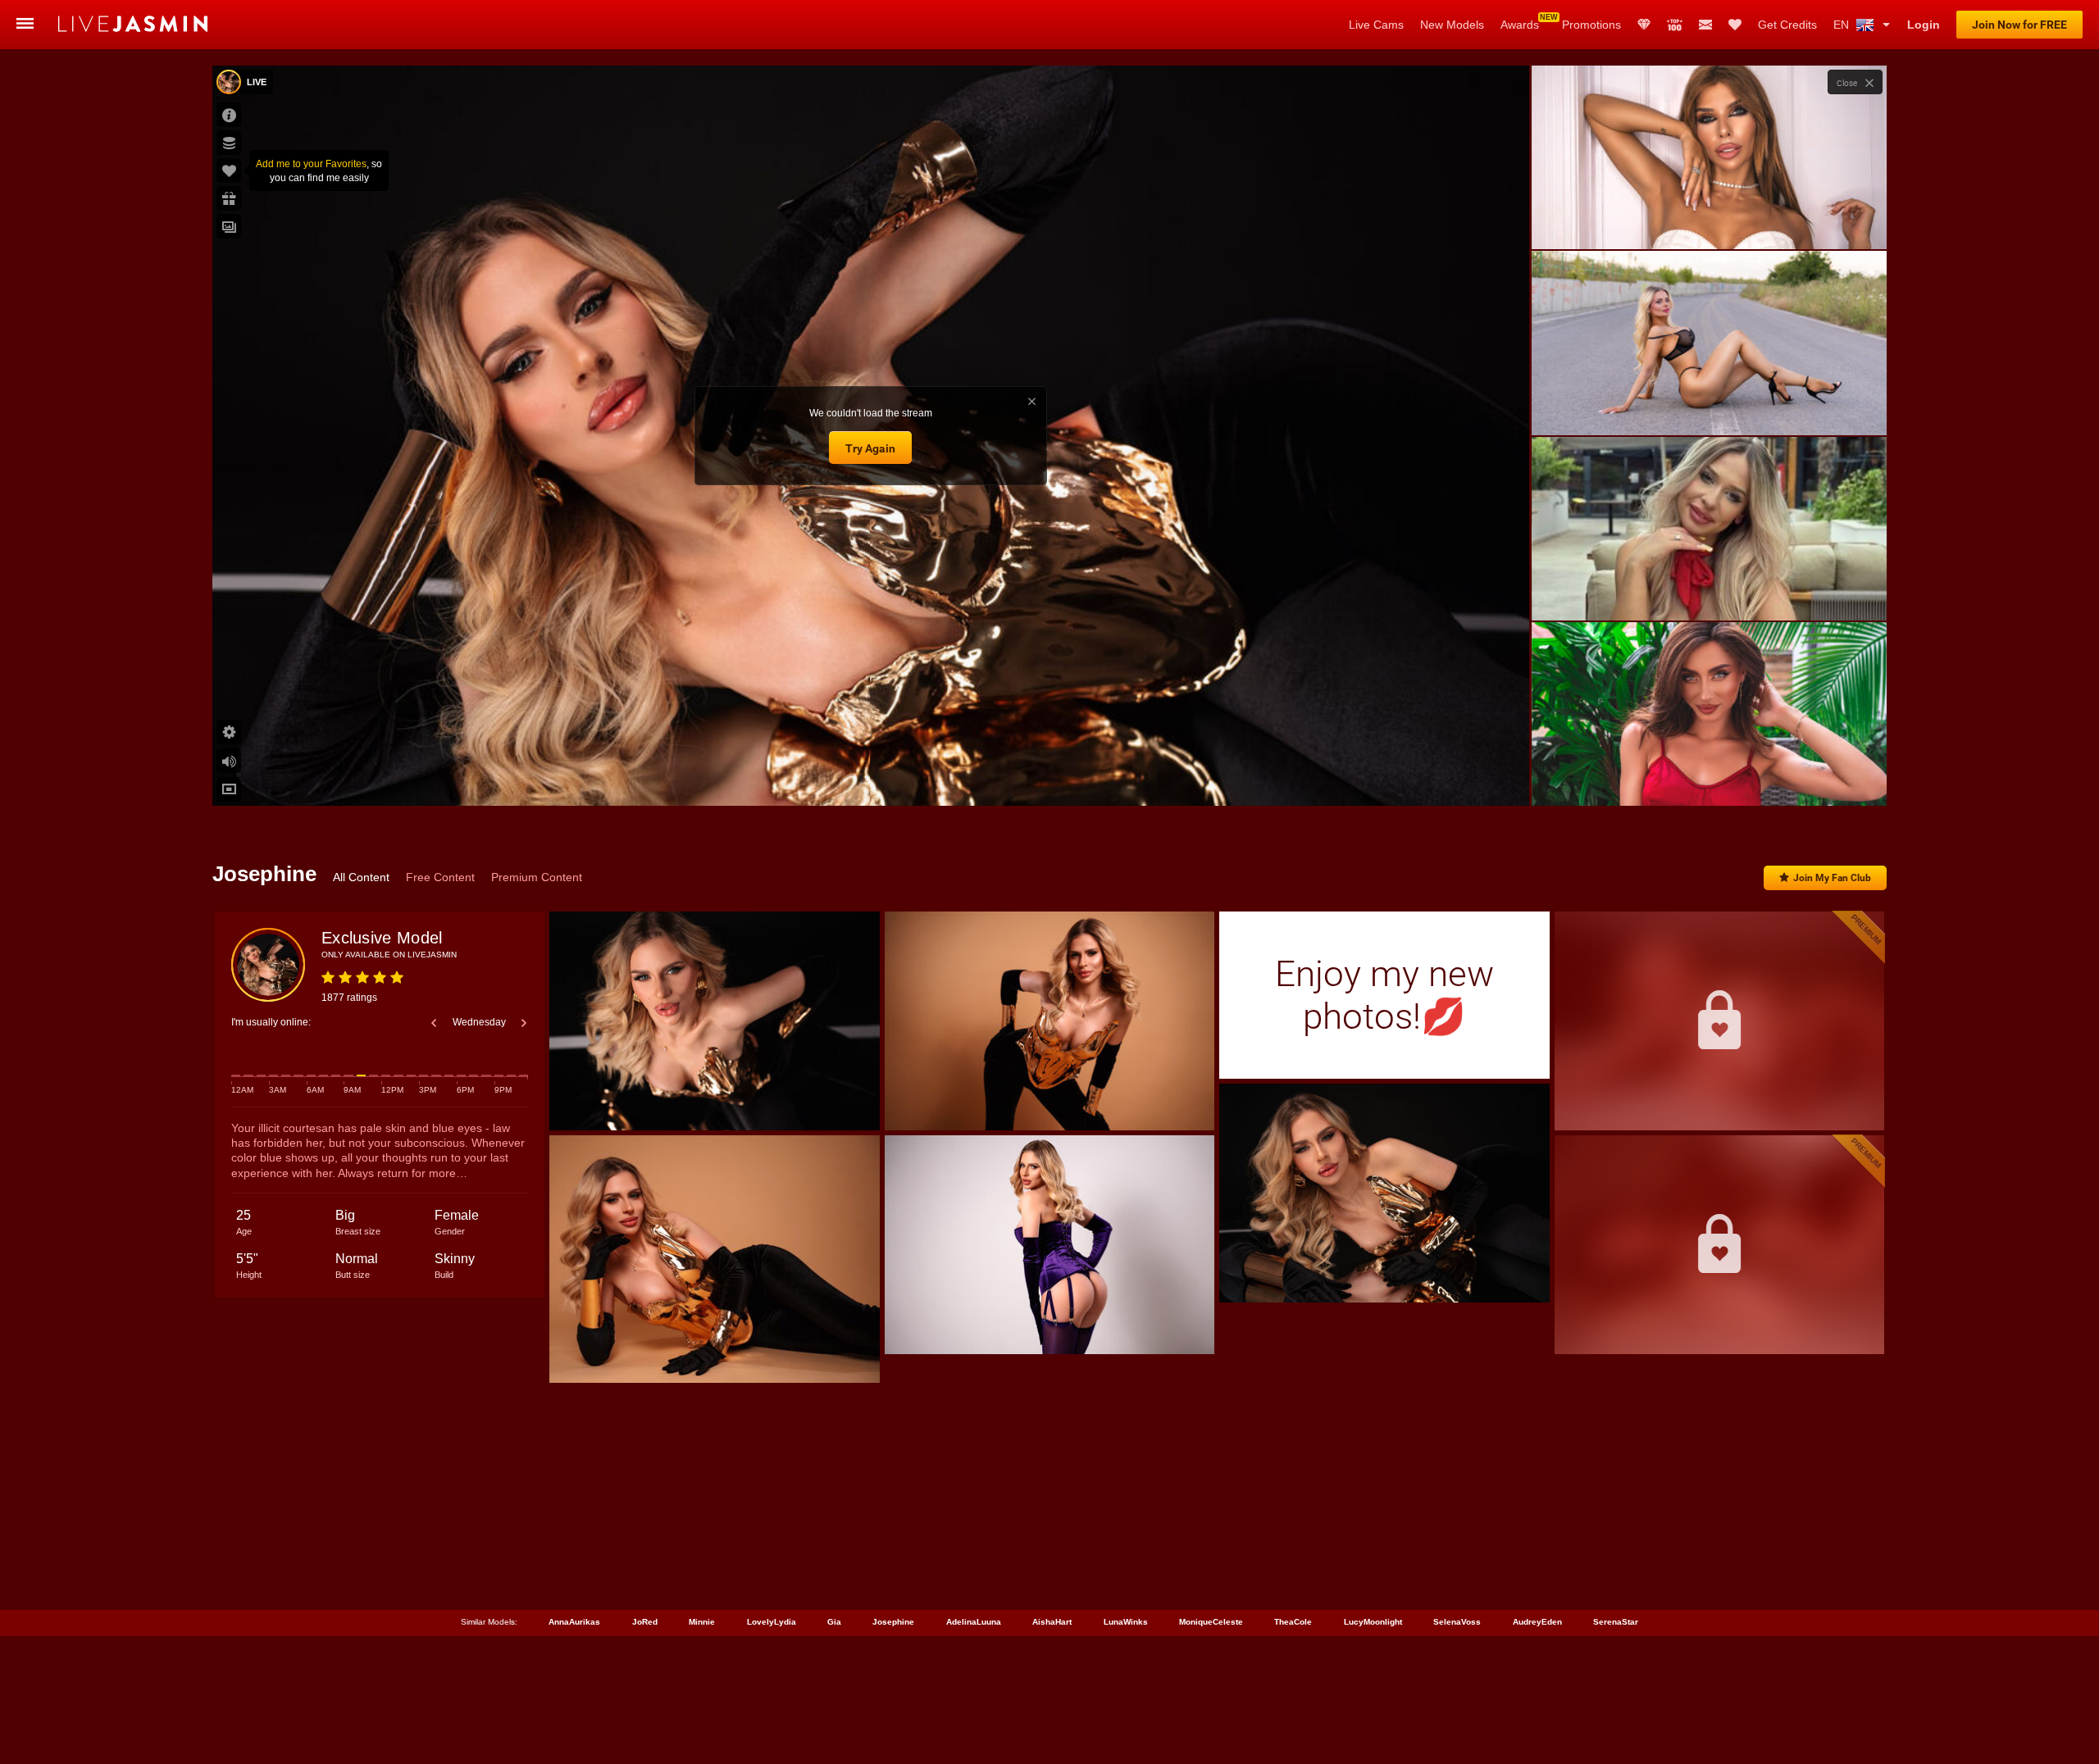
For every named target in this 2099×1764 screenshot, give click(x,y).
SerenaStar (1616, 1622)
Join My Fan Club (1832, 878)
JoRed (645, 1622)
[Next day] (524, 1023)
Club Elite (1644, 25)
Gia (834, 1622)
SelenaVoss (1457, 1622)
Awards (1520, 25)
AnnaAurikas (574, 1622)
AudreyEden (1537, 1622)
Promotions (1591, 25)
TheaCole (1293, 1622)
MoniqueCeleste (1211, 1622)
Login (1924, 25)
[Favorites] (1735, 25)
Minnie (702, 1622)
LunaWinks (1126, 1622)
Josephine (893, 1622)
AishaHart (1052, 1622)
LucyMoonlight (1373, 1622)
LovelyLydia (772, 1622)
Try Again (870, 448)
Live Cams (1376, 25)
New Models (1452, 25)
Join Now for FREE (2019, 25)
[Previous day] (434, 1023)
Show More (1709, 778)
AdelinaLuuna (974, 1622)
